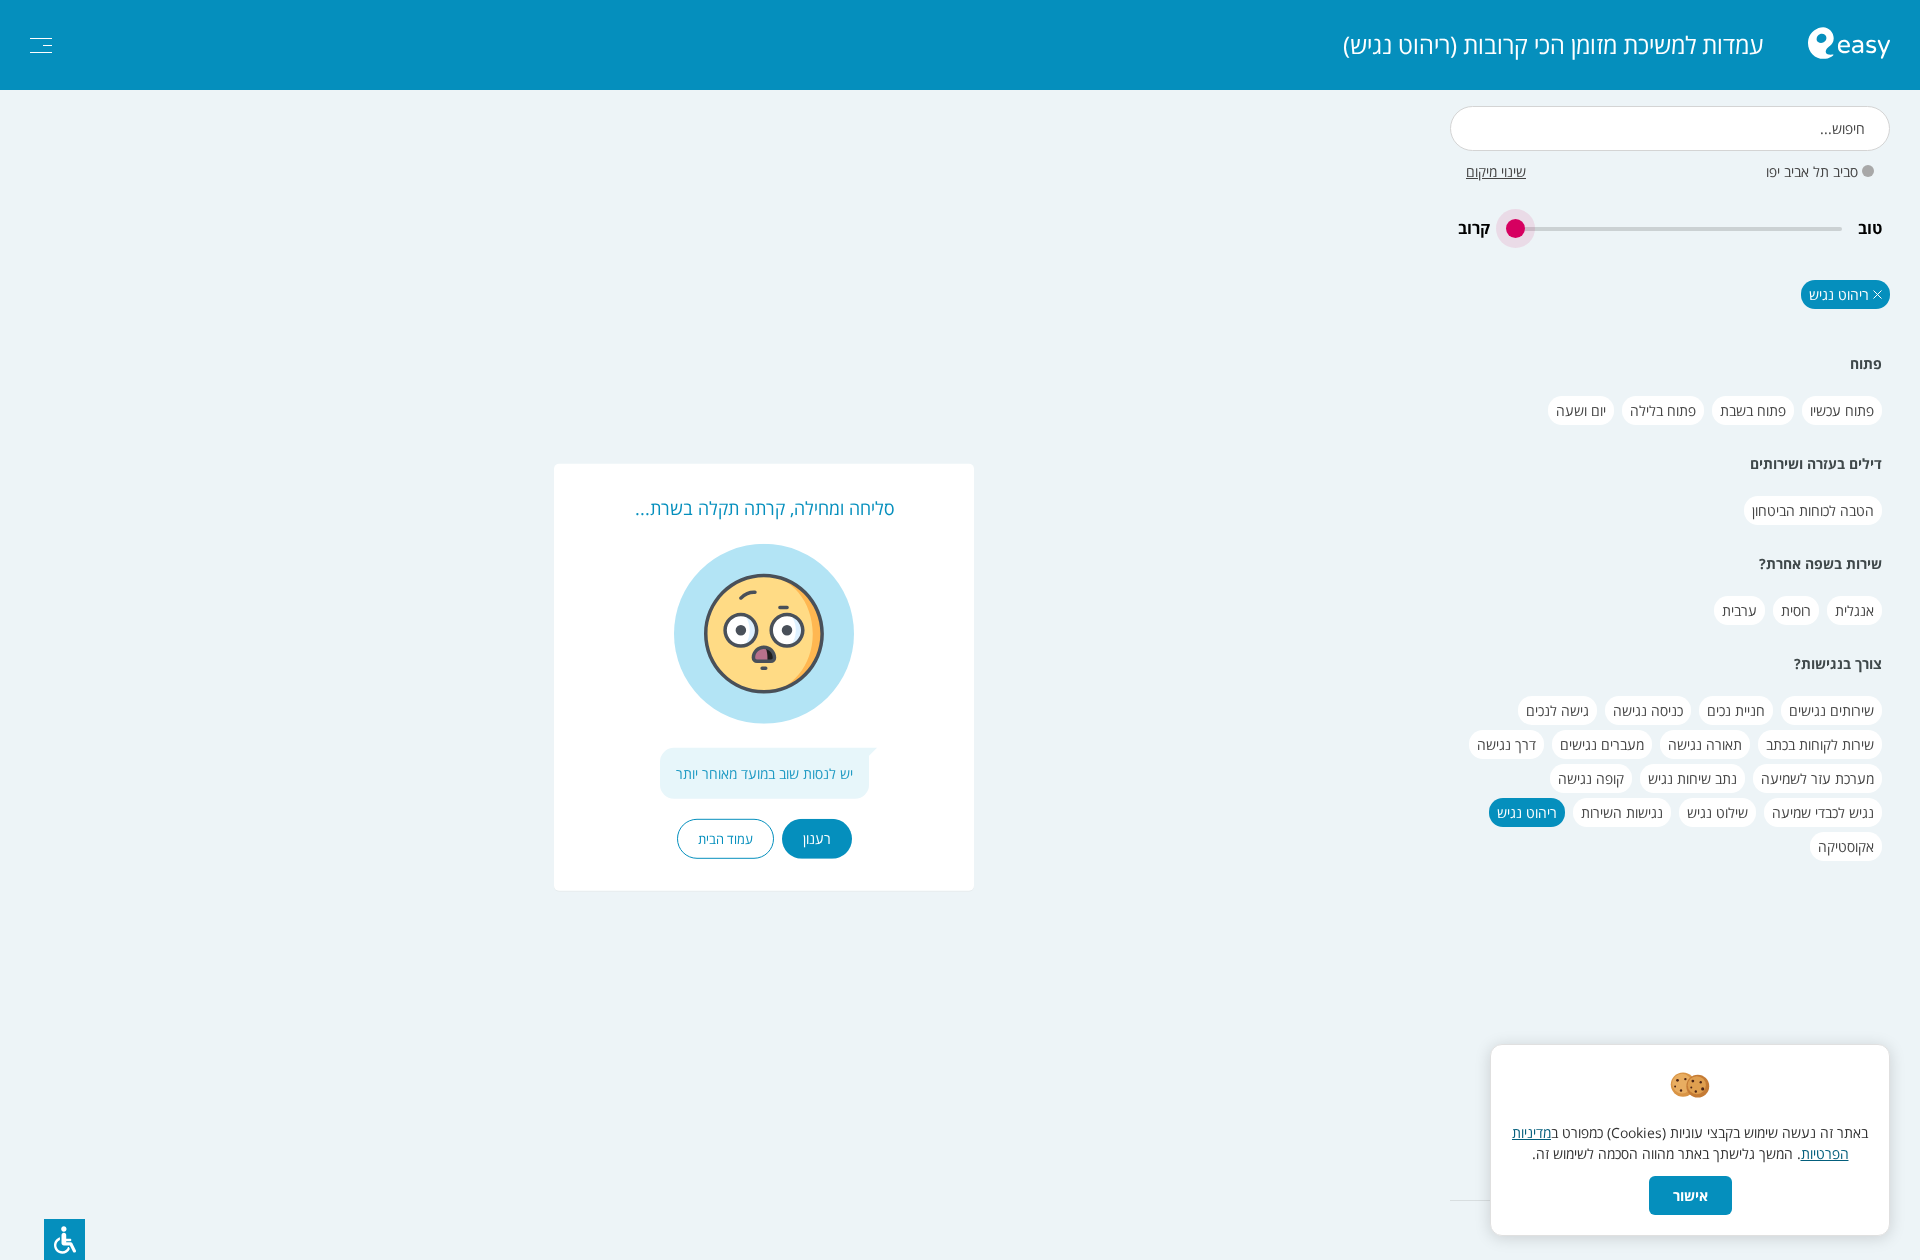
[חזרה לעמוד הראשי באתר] (1849, 45)
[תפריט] (41, 45)
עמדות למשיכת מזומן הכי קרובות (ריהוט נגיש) (1553, 45)
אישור (1690, 1195)
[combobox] (1670, 128)
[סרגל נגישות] (64, 1239)
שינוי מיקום (1496, 171)
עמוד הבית (725, 839)
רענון (817, 838)
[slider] (1674, 228)
